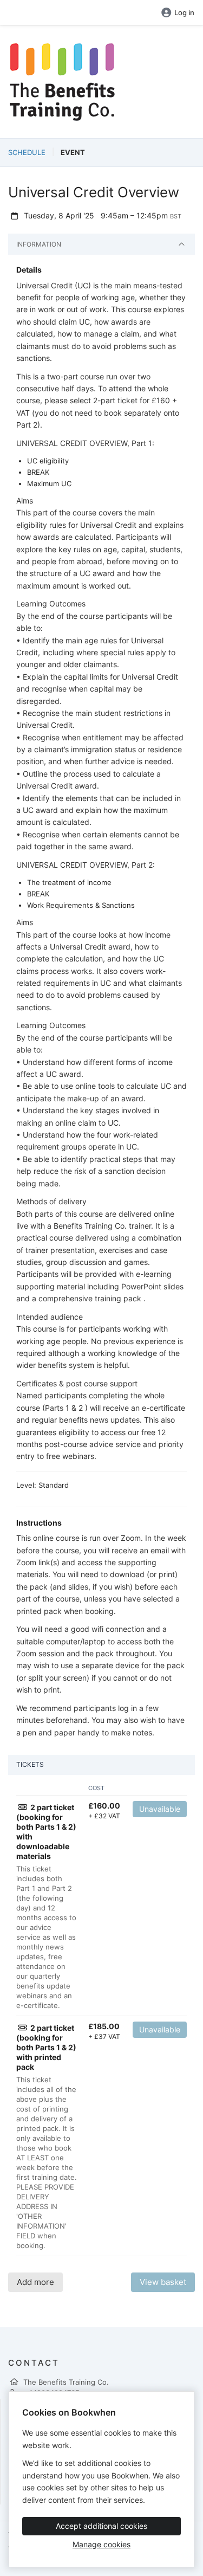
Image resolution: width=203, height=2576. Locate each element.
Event (73, 152)
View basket (163, 2282)
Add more (35, 2282)
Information (39, 244)
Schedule (27, 152)
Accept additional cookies (101, 2526)
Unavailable (160, 1809)
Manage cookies (101, 2544)
